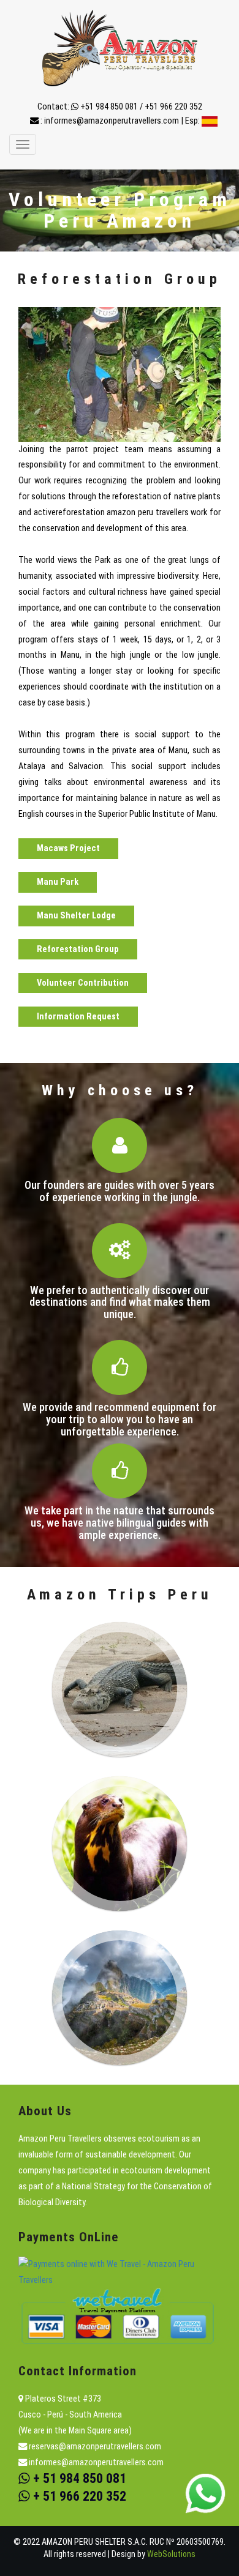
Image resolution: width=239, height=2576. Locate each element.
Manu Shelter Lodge (76, 916)
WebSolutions (171, 2554)
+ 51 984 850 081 (78, 2478)
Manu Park (58, 882)
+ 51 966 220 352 (78, 2496)
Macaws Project (68, 849)
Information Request (78, 1017)
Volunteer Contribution (83, 983)
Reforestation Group (78, 949)
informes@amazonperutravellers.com (112, 121)
